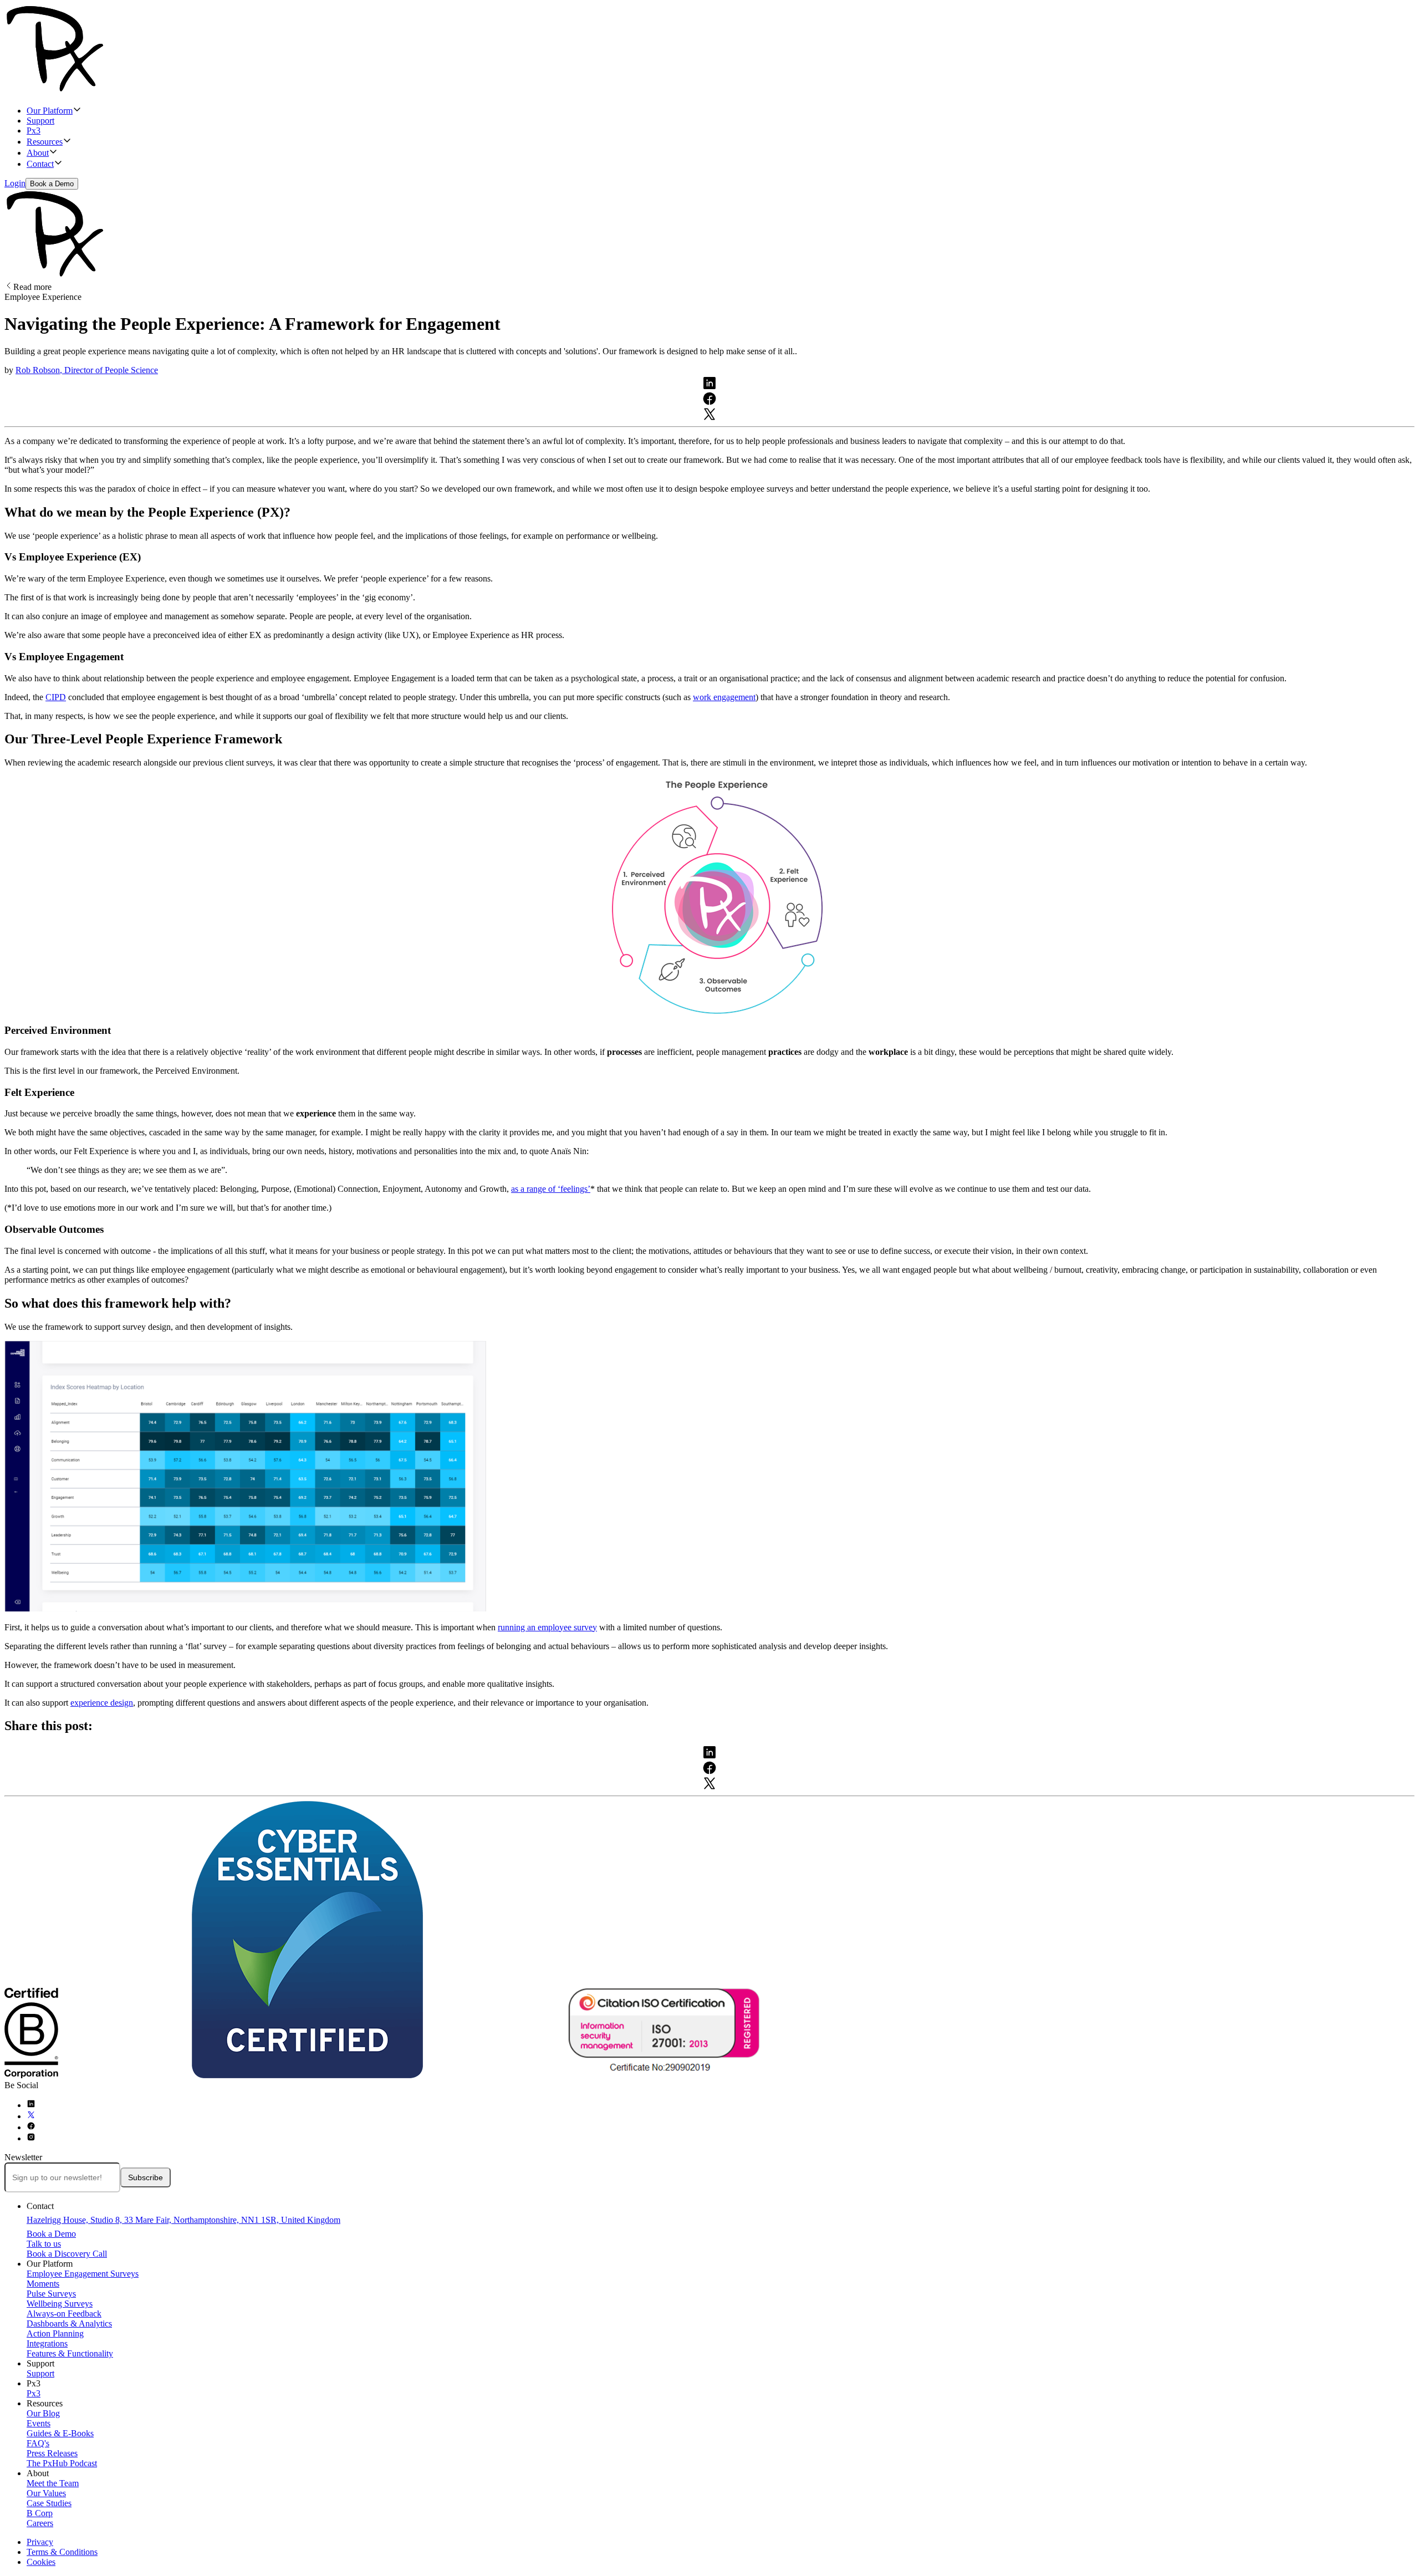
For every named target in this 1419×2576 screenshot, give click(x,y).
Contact (40, 164)
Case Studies (49, 2503)
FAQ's (38, 2443)
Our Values (46, 2493)
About (38, 153)
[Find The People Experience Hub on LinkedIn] (31, 2105)
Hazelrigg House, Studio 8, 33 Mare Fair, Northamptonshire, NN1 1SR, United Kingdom (183, 2220)
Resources (45, 142)
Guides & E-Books (60, 2433)
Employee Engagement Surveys (83, 2274)
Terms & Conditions (62, 2552)
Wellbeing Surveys (60, 2304)
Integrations (47, 2343)
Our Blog (43, 2413)
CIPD (56, 697)
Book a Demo (52, 184)
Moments (43, 2284)
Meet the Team (53, 2483)
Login (15, 183)
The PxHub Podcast (62, 2463)
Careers (40, 2523)
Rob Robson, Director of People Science (87, 370)
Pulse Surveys (51, 2294)
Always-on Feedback (64, 2314)
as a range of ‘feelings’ (551, 1189)
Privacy (40, 2542)
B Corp (40, 2513)
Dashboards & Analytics (69, 2323)
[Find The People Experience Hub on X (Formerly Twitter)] (31, 2116)
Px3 (34, 131)
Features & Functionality (70, 2353)
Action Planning (55, 2333)
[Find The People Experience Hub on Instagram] (31, 2138)
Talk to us (44, 2244)
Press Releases (52, 2453)
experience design (102, 1703)
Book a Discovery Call (67, 2254)
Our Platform (50, 111)
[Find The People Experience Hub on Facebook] (31, 2127)
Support (40, 121)
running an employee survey (547, 1627)
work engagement (724, 697)
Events (39, 2423)
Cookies (41, 2562)
